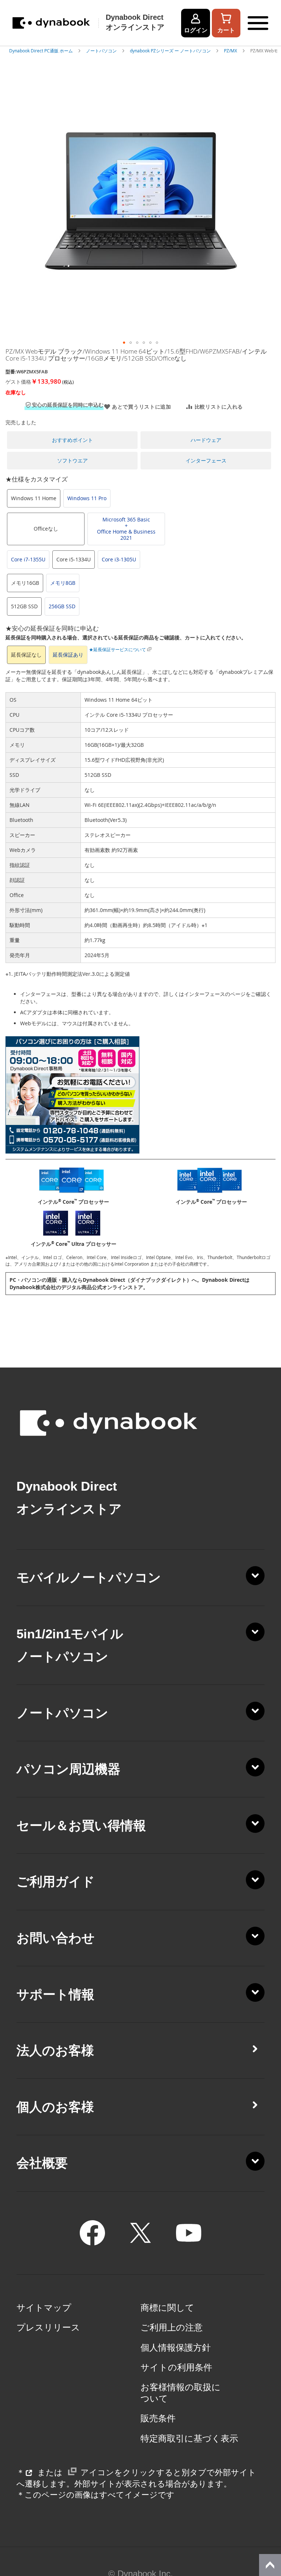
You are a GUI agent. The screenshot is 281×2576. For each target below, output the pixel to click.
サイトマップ (44, 2308)
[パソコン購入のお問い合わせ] (72, 1152)
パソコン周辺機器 (68, 1769)
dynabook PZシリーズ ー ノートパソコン (171, 51)
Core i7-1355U (28, 559)
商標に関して (167, 2308)
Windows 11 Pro (87, 498)
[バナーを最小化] (271, 2520)
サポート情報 (55, 1994)
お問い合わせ (56, 1938)
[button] (124, 343)
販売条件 (158, 2418)
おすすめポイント (72, 440)
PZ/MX (231, 51)
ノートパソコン (102, 51)
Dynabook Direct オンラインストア (135, 22)
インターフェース (206, 460)
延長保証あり (68, 655)
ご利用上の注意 (172, 2328)
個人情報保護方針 (176, 2348)
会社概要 (42, 2163)
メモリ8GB (63, 583)
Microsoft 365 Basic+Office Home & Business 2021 (126, 529)
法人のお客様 (55, 2051)
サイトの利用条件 (176, 2368)
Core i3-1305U (119, 559)
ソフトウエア (72, 460)
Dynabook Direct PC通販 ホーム (42, 51)
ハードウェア (206, 440)
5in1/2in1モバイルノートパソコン (70, 1645)
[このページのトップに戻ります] (270, 2565)
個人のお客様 (55, 2107)
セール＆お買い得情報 (81, 1826)
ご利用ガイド (56, 1882)
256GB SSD (62, 606)
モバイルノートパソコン (89, 1577)
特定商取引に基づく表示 (189, 2439)
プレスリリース (48, 2328)
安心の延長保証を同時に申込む (68, 405)
